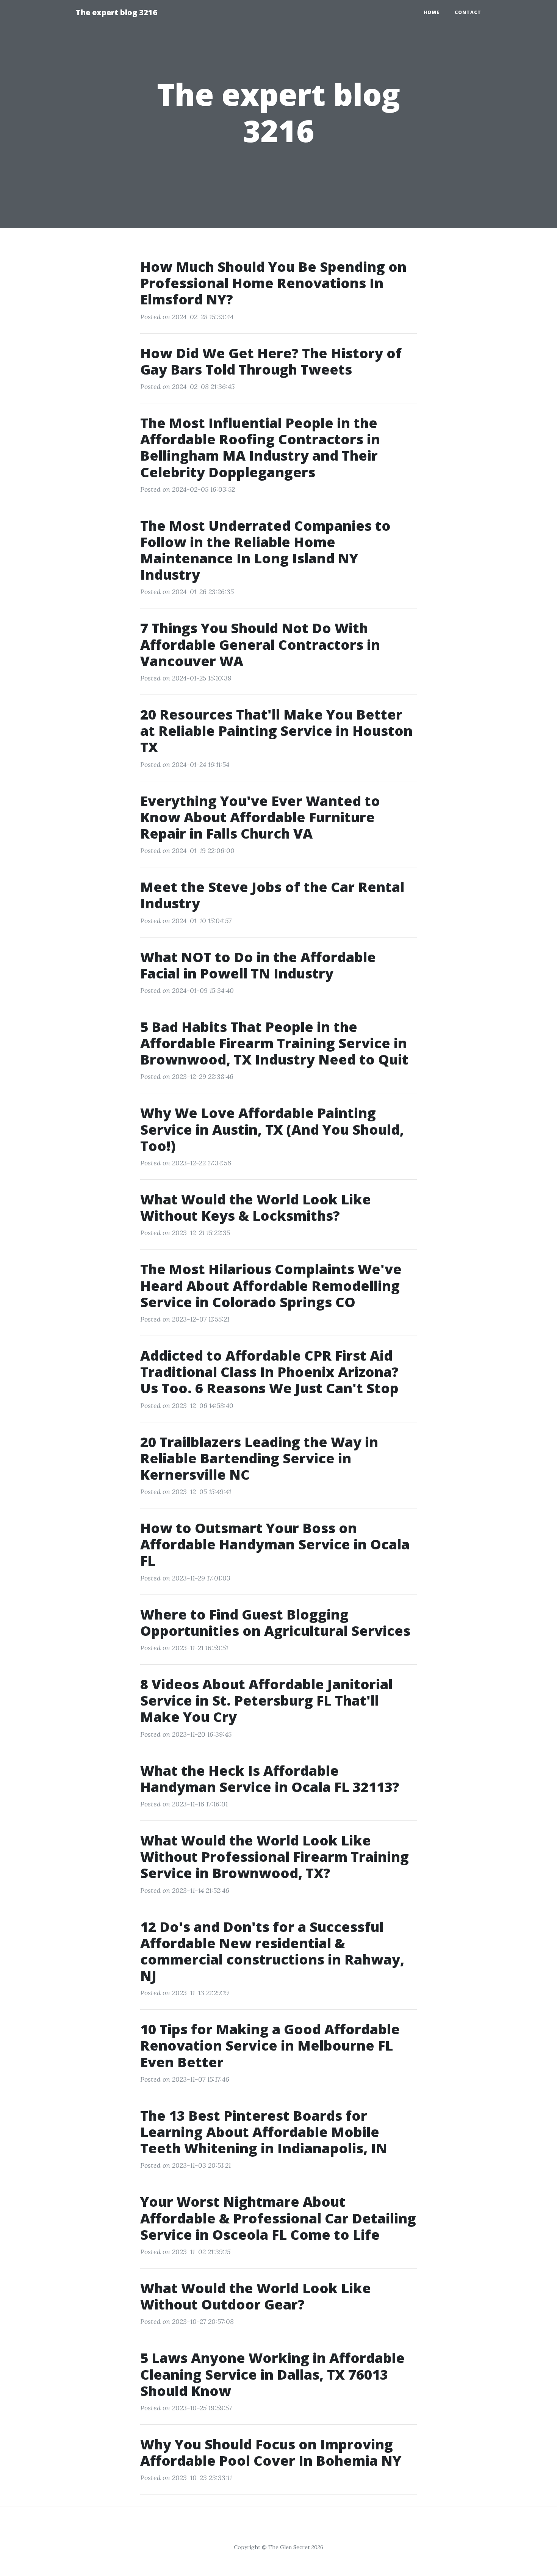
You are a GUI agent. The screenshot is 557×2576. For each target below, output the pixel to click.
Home (432, 12)
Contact (468, 12)
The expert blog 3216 (117, 12)
